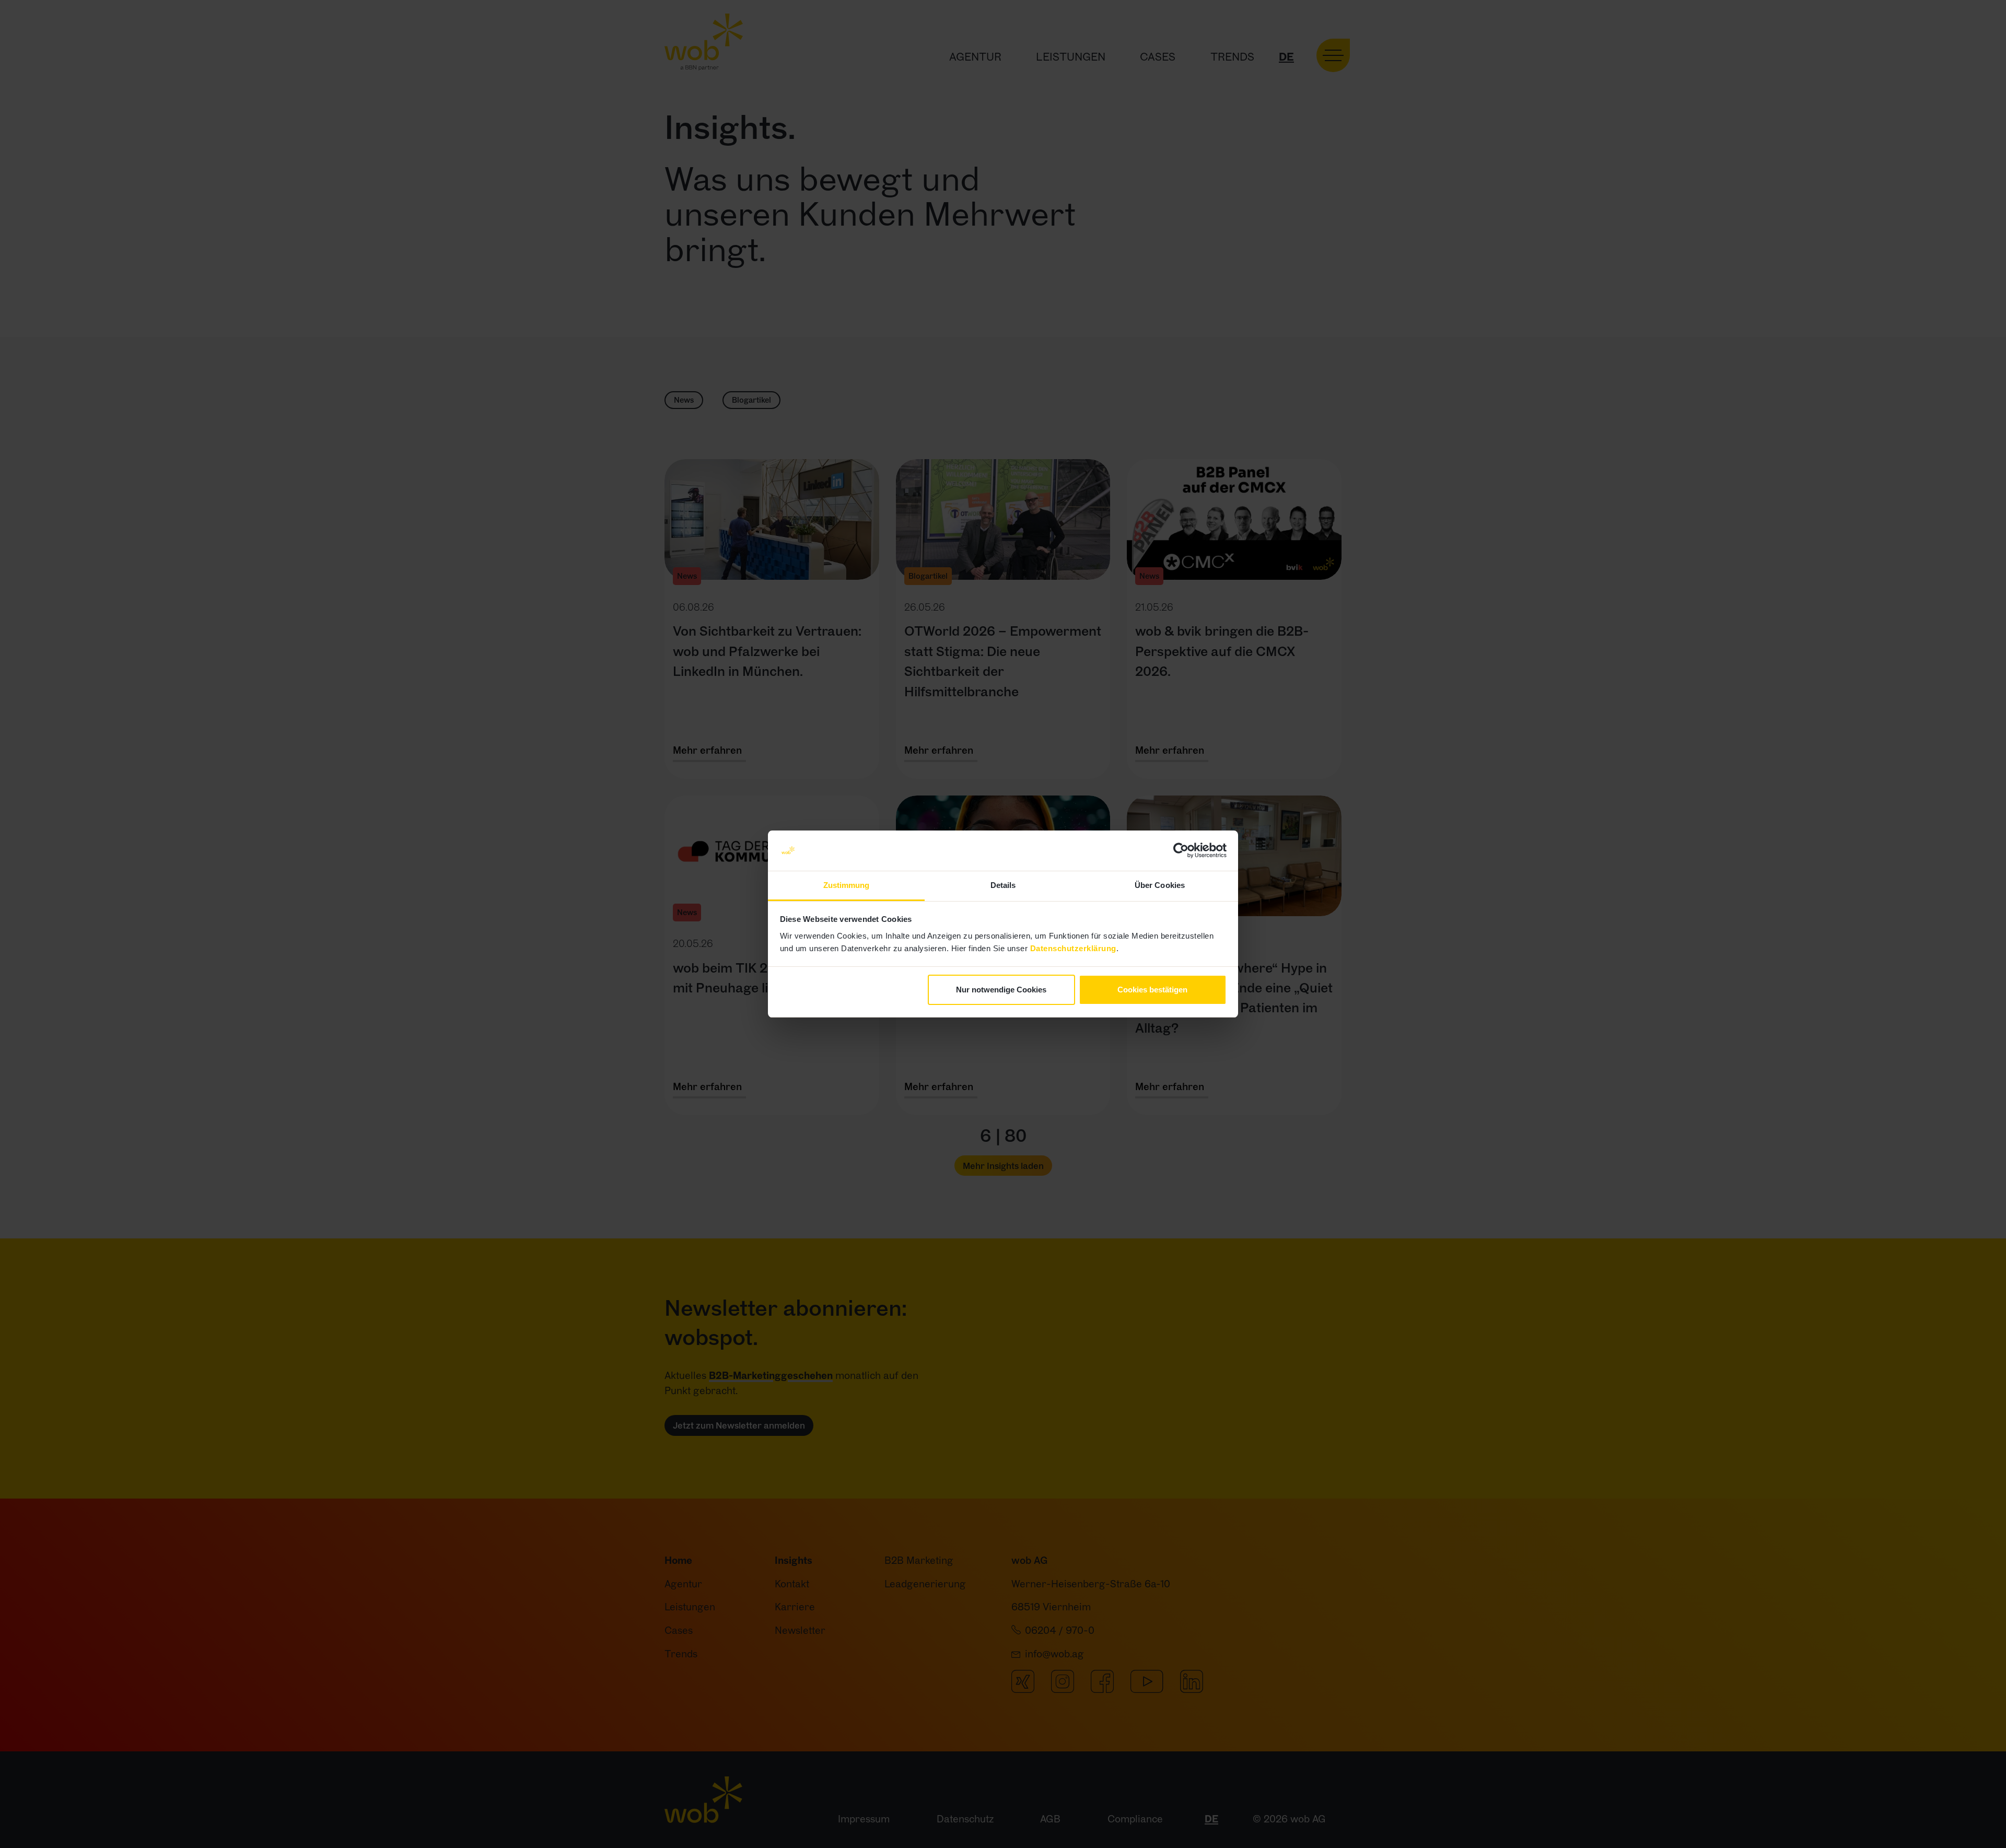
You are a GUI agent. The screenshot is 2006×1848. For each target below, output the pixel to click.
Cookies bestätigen (1152, 990)
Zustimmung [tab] (847, 885)
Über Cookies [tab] (1160, 885)
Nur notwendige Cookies (1001, 990)
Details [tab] (1003, 885)
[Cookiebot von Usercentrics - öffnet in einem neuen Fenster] (1181, 851)
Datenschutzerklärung (1073, 948)
